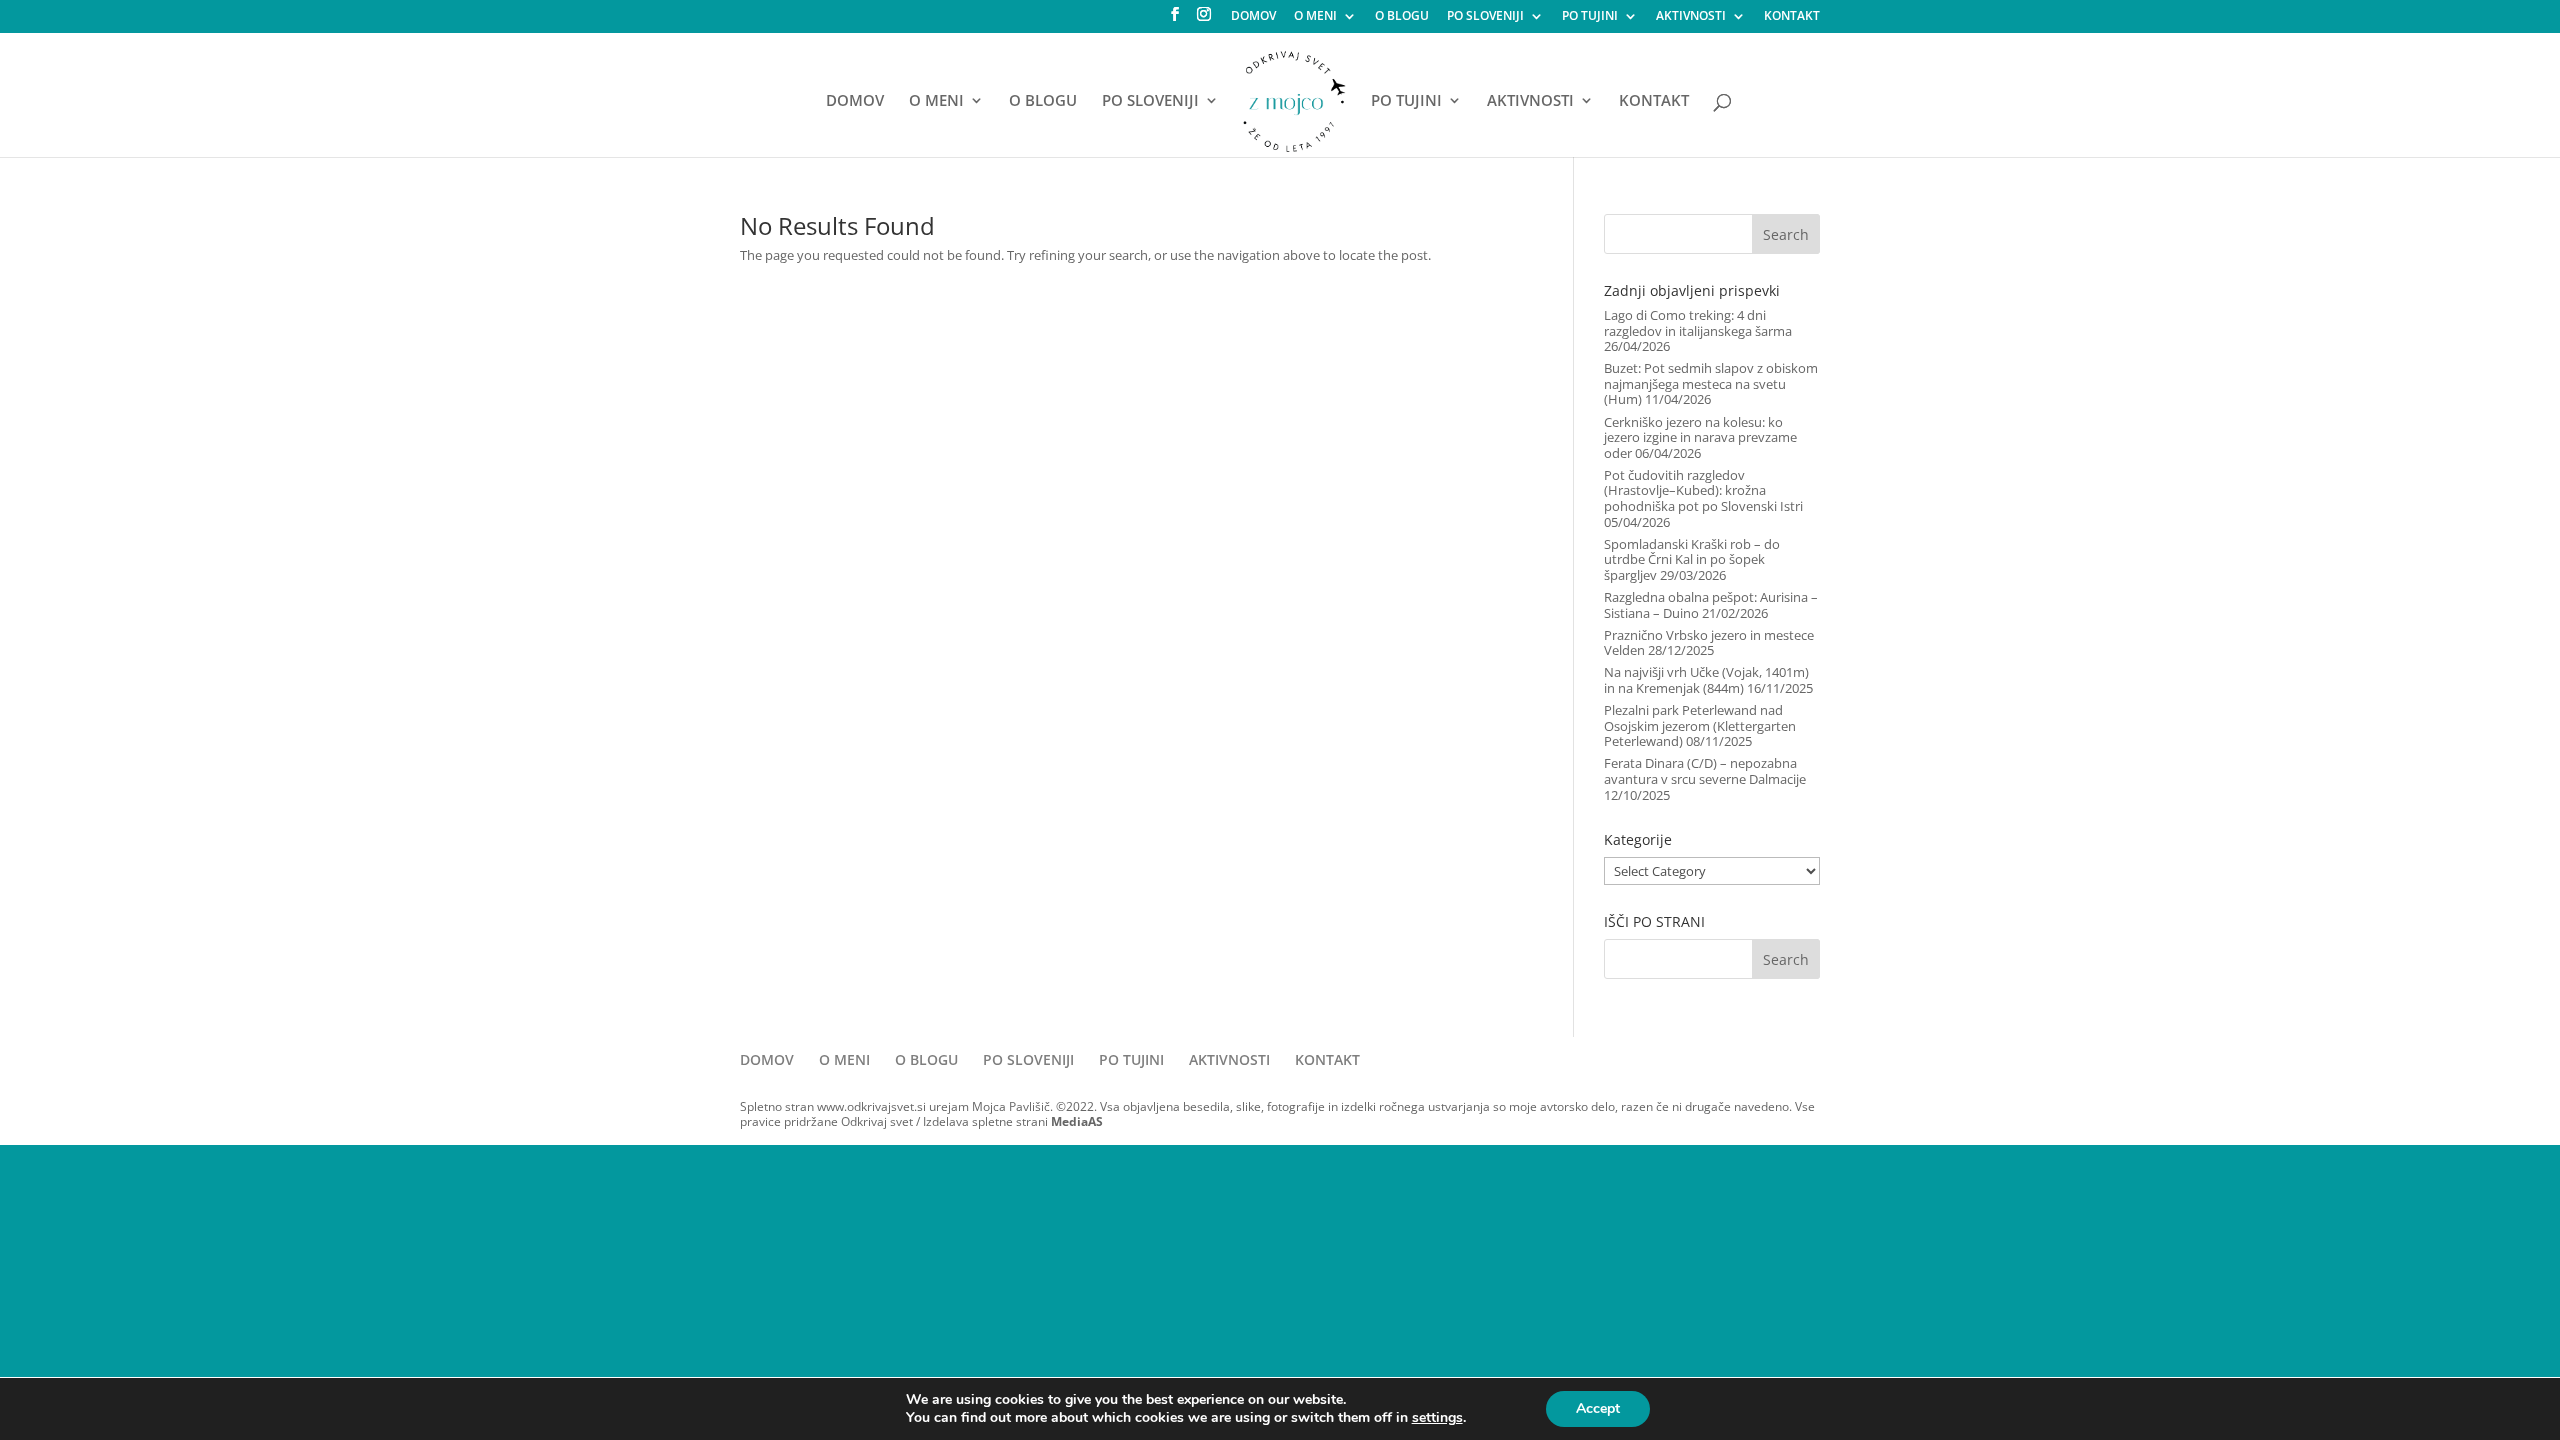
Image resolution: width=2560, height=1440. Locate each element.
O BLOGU (1402, 17)
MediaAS (1077, 1121)
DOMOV (1253, 17)
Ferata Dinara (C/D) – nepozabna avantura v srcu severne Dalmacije (1705, 771)
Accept (1598, 1408)
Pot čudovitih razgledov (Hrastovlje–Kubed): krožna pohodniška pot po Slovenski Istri (1703, 490)
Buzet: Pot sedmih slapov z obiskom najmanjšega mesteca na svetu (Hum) (1711, 383)
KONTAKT (1792, 17)
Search (1786, 234)
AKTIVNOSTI (1691, 17)
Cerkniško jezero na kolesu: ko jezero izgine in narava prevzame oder (1700, 437)
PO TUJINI (1590, 17)
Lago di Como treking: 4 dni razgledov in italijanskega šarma (1698, 323)
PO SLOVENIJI (1485, 17)
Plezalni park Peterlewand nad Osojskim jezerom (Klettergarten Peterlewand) (1700, 725)
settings (1437, 1418)
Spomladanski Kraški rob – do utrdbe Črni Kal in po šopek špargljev (1692, 559)
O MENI (1315, 17)
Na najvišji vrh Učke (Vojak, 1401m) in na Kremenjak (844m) (1706, 680)
